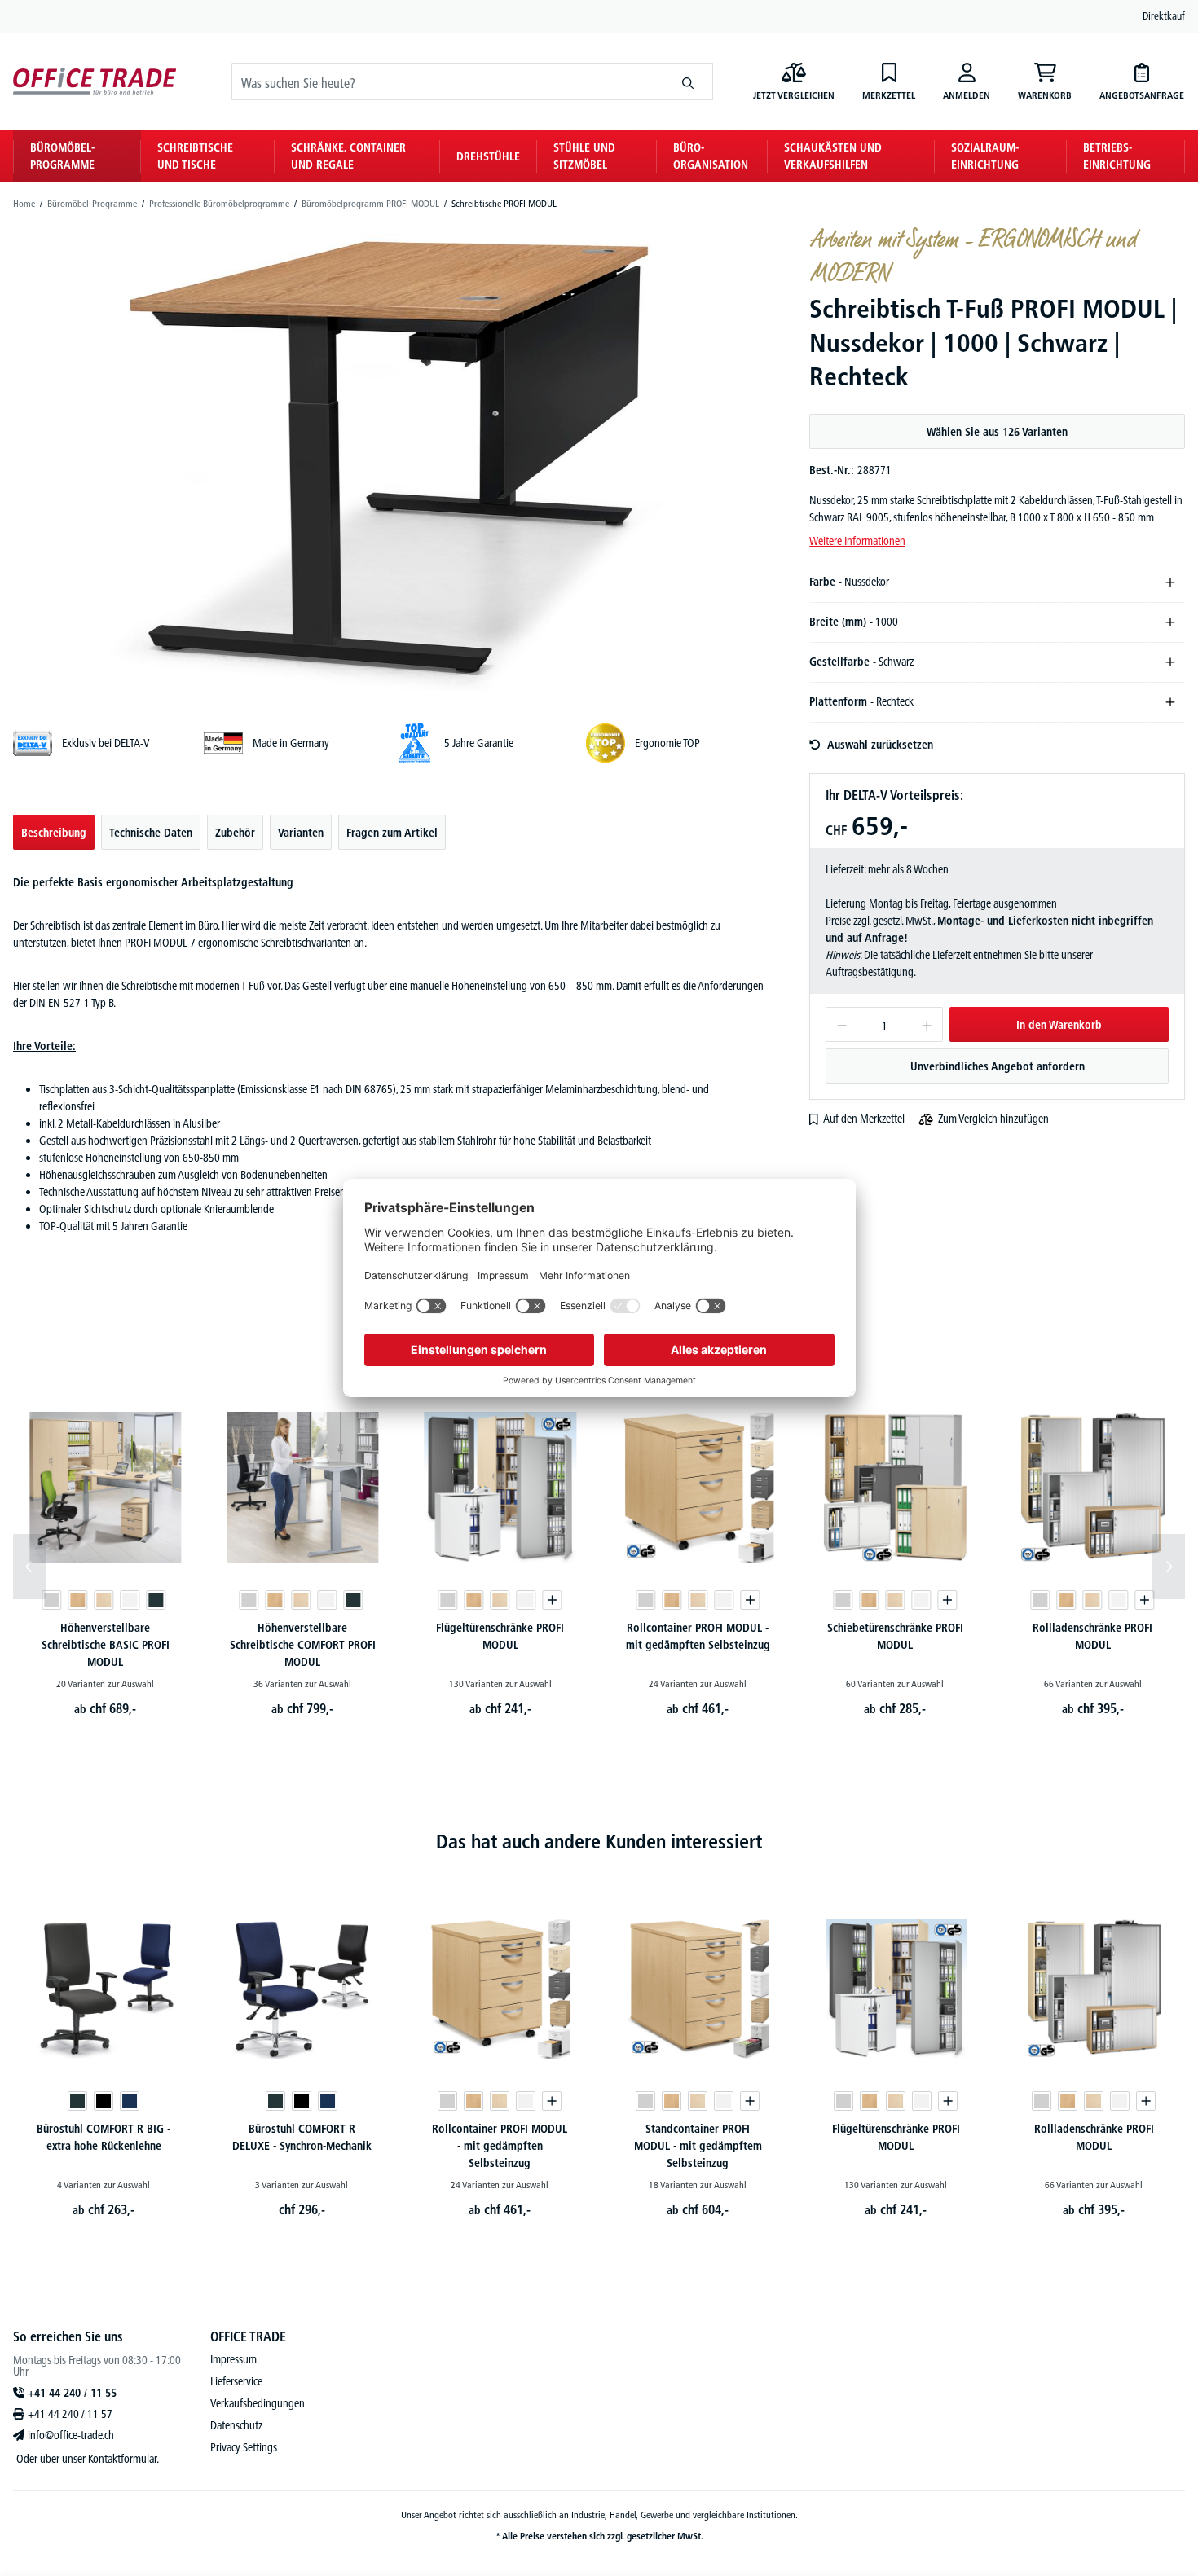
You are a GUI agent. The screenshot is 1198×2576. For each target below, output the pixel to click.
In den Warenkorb (1059, 1025)
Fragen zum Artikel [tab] (392, 833)
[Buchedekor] (77, 1600)
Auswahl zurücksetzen (880, 745)
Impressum (233, 2359)
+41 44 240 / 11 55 (72, 2393)
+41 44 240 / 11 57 (70, 2414)
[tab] (54, 832)
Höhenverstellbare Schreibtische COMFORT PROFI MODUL (303, 1645)
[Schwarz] (104, 2101)
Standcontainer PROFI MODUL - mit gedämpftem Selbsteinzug (698, 2146)
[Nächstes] (1169, 1567)
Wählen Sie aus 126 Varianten (997, 432)
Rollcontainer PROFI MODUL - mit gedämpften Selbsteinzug (698, 1636)
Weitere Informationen (857, 541)
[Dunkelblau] (130, 2101)
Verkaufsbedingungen (258, 2403)
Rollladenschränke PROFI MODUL (1092, 1636)
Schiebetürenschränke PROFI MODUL (895, 1636)
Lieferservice (236, 2381)
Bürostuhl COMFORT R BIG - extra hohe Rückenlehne (104, 2137)
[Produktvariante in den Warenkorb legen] (553, 1600)
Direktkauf (1164, 15)
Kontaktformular (122, 2459)
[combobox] (448, 81)
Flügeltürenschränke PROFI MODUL (500, 1636)
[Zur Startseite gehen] (95, 82)
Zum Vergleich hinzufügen (993, 1119)
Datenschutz (236, 2425)
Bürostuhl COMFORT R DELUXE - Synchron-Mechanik (302, 2137)
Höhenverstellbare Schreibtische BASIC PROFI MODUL (106, 1645)
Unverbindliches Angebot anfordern (998, 1066)
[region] (388, 458)
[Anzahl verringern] (841, 1024)
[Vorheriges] (29, 1567)
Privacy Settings (244, 2447)
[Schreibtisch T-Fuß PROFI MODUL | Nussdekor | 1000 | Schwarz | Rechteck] (388, 458)
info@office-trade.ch (71, 2435)
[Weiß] (130, 1600)
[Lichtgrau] (51, 1600)
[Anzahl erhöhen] (927, 1024)
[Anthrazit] (156, 1600)
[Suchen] (688, 81)
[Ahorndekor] (104, 1600)
